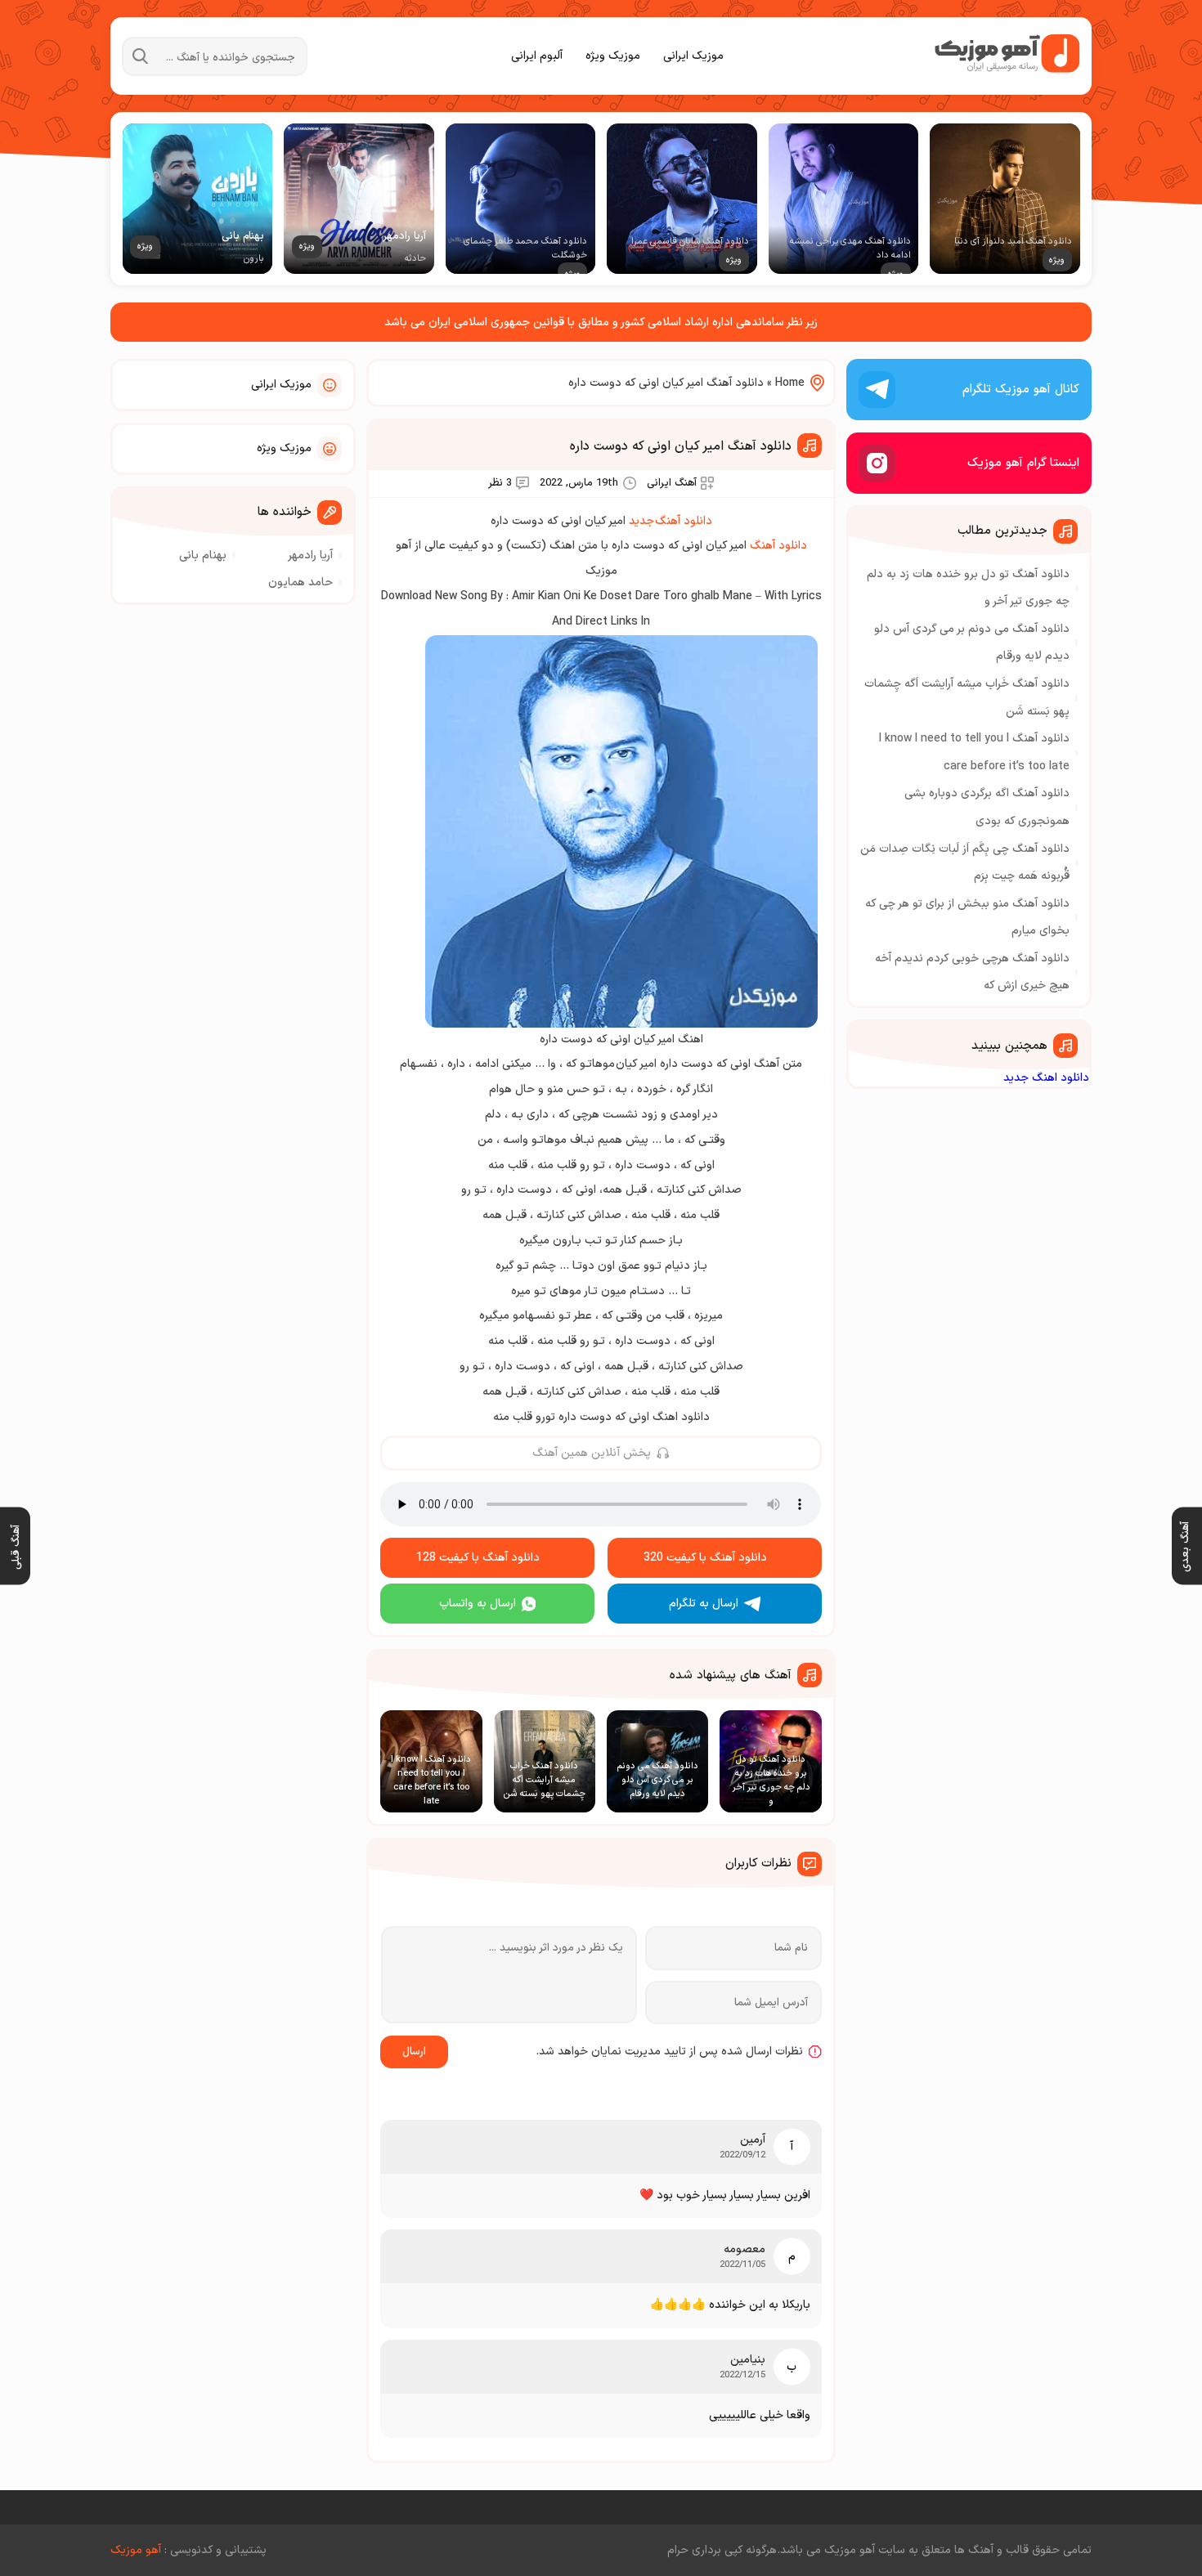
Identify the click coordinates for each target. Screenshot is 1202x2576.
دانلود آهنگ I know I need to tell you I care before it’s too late (974, 753)
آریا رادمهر (310, 556)
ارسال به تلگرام (704, 1604)
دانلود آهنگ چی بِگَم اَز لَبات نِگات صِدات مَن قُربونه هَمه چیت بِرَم (965, 863)
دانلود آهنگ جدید (671, 521)
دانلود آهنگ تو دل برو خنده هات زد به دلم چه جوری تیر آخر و (968, 588)
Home (790, 383)
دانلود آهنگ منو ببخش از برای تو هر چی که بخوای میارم (967, 918)
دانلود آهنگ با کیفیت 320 (705, 1558)
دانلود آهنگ (778, 546)
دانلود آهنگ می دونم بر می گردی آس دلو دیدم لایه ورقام (972, 643)
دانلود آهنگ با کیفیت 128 (478, 1558)
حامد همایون (300, 582)
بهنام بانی (203, 556)
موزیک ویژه (613, 56)
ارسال (414, 2052)
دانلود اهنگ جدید (1046, 1078)
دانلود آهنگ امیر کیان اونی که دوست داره (681, 446)
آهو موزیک (136, 2550)
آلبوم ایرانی (537, 56)
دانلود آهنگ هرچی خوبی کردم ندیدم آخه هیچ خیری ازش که (972, 972)
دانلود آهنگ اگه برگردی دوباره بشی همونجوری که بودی (987, 807)
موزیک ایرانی (693, 56)
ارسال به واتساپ (478, 1604)
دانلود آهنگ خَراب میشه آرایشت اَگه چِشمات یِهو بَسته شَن (967, 698)
